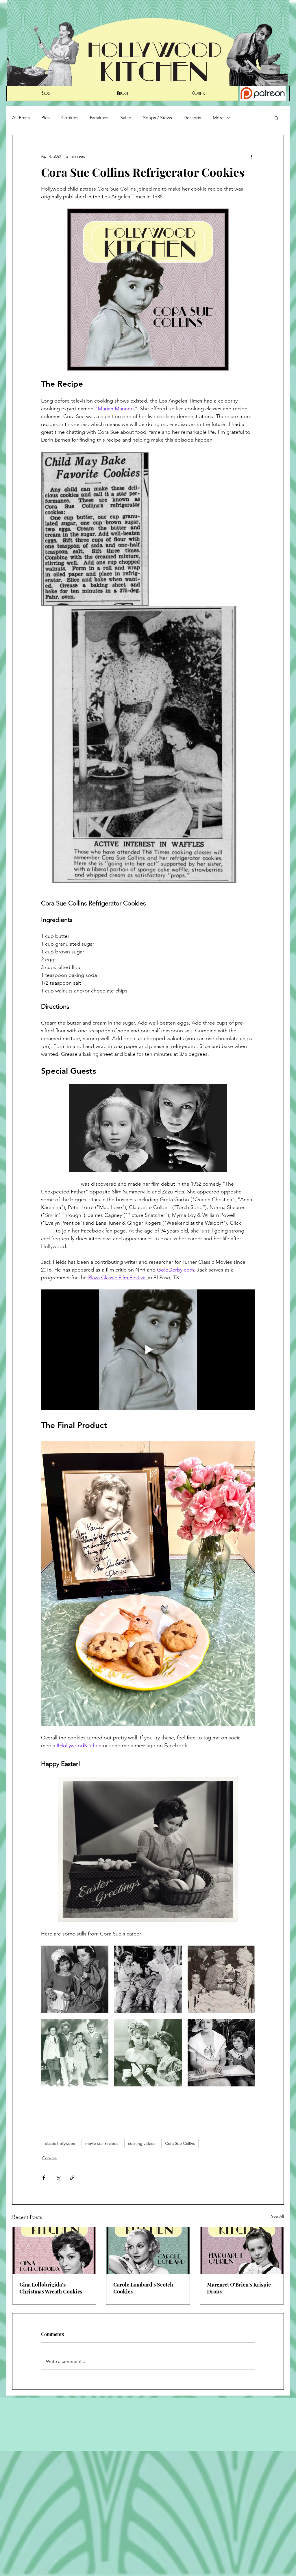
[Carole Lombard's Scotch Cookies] (148, 2251)
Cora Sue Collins (180, 2143)
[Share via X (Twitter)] (58, 2178)
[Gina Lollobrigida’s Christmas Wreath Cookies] (54, 2251)
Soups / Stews (158, 118)
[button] (276, 118)
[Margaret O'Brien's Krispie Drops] (242, 2251)
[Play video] (148, 1350)
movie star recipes (102, 2143)
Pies (46, 118)
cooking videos (142, 2143)
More (218, 118)
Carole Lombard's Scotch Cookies (143, 2288)
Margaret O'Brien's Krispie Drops (239, 2288)
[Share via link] (72, 2178)
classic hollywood (60, 2143)
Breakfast (99, 118)
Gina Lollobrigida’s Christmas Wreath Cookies (51, 2288)
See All (277, 2216)
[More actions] (251, 156)
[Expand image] (75, 1979)
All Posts (21, 118)
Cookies (70, 118)
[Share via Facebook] (44, 2178)
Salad (126, 118)
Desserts (192, 118)
